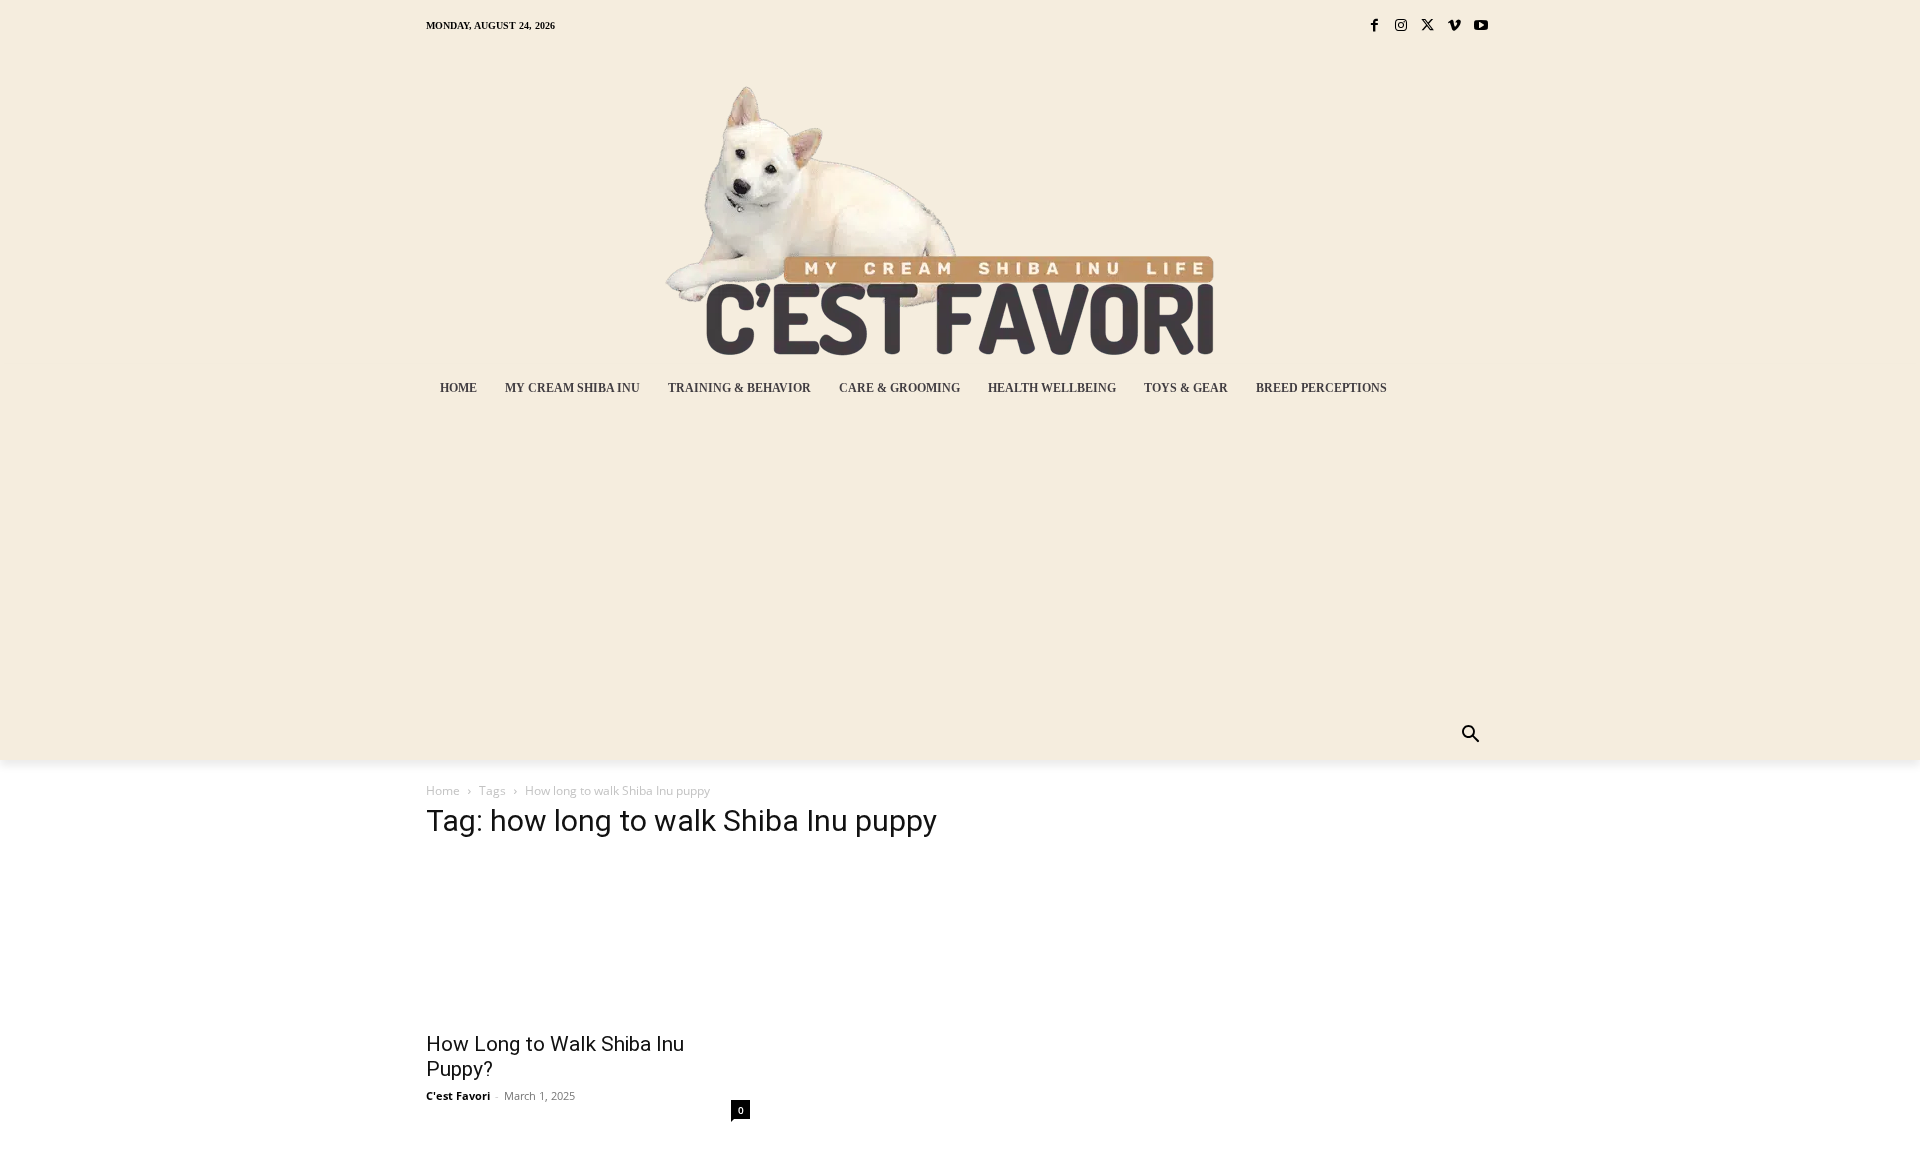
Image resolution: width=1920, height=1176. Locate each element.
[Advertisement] (946, 562)
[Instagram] (1401, 26)
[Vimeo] (1454, 26)
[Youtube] (1480, 26)
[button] (1471, 736)
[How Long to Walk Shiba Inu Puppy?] (588, 939)
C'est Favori (458, 1095)
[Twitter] (1427, 26)
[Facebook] (1374, 26)
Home (443, 790)
